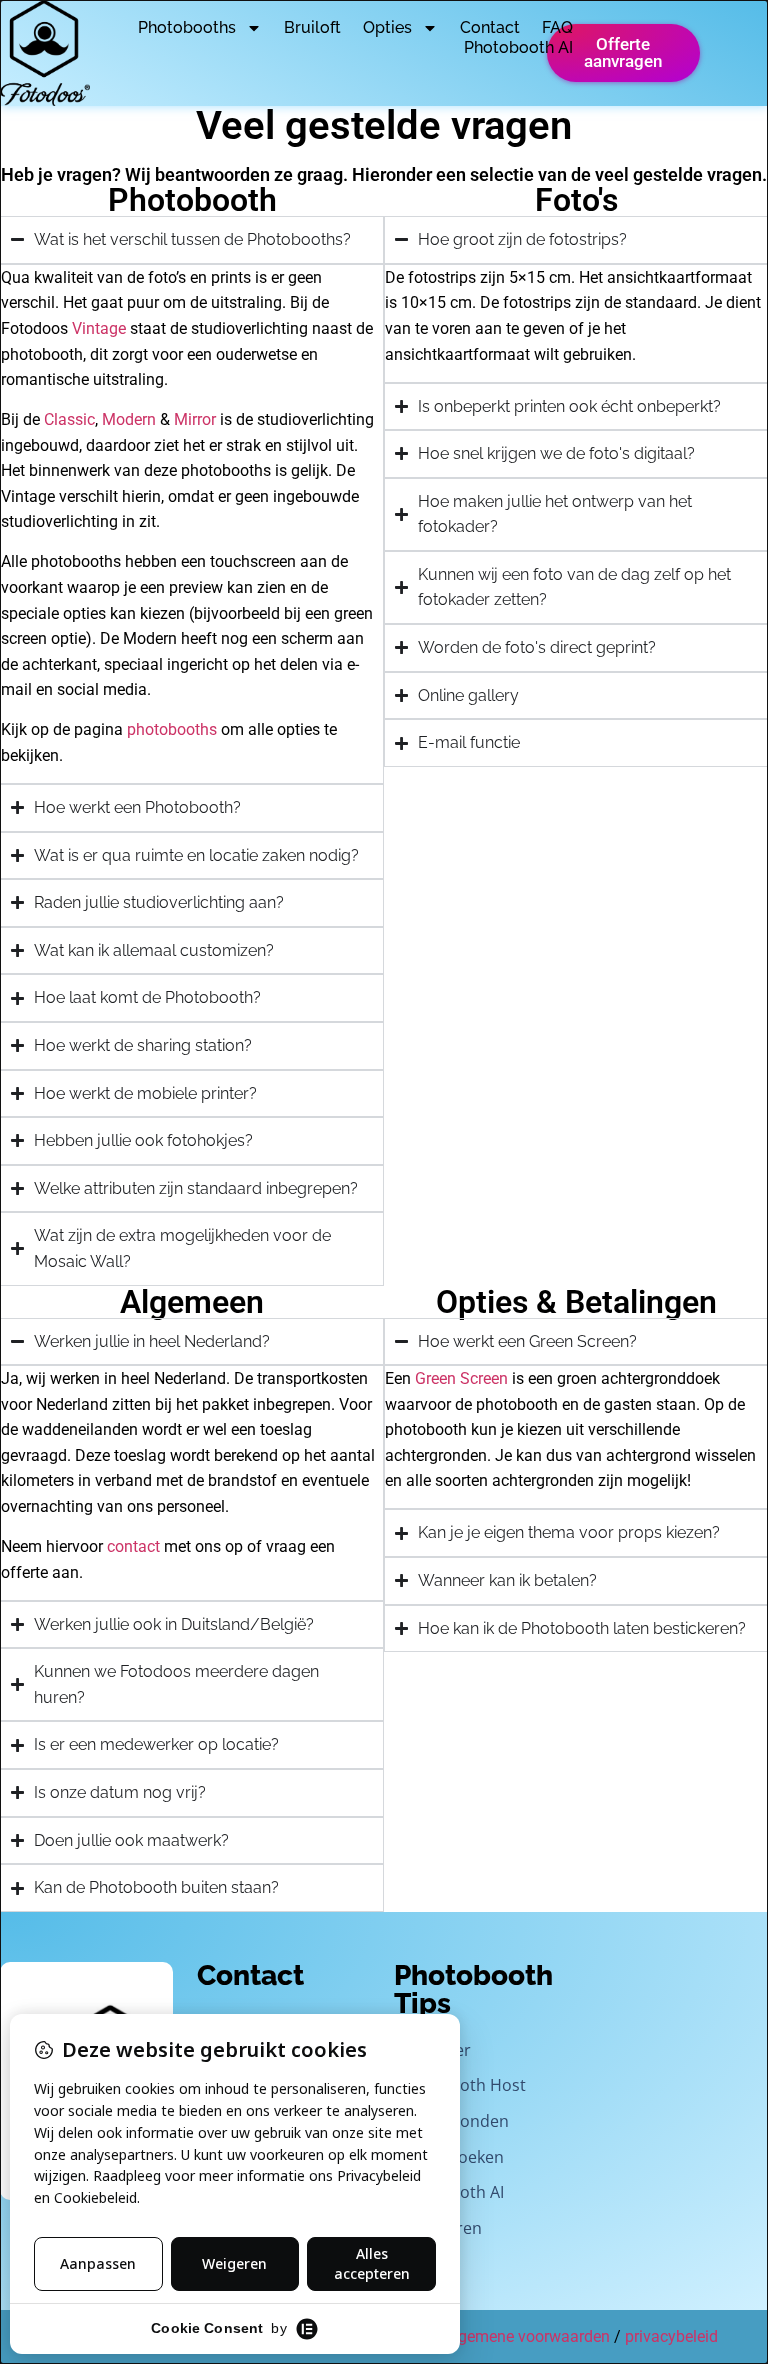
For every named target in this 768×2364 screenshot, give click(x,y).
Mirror (195, 419)
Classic (69, 419)
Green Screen (461, 1378)
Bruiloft (312, 27)
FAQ (557, 27)
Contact (490, 27)
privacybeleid (671, 2336)
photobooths (172, 729)
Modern (129, 419)
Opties (387, 27)
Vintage (99, 328)
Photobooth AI (518, 47)
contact (133, 1546)
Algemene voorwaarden (527, 2336)
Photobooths (187, 27)
